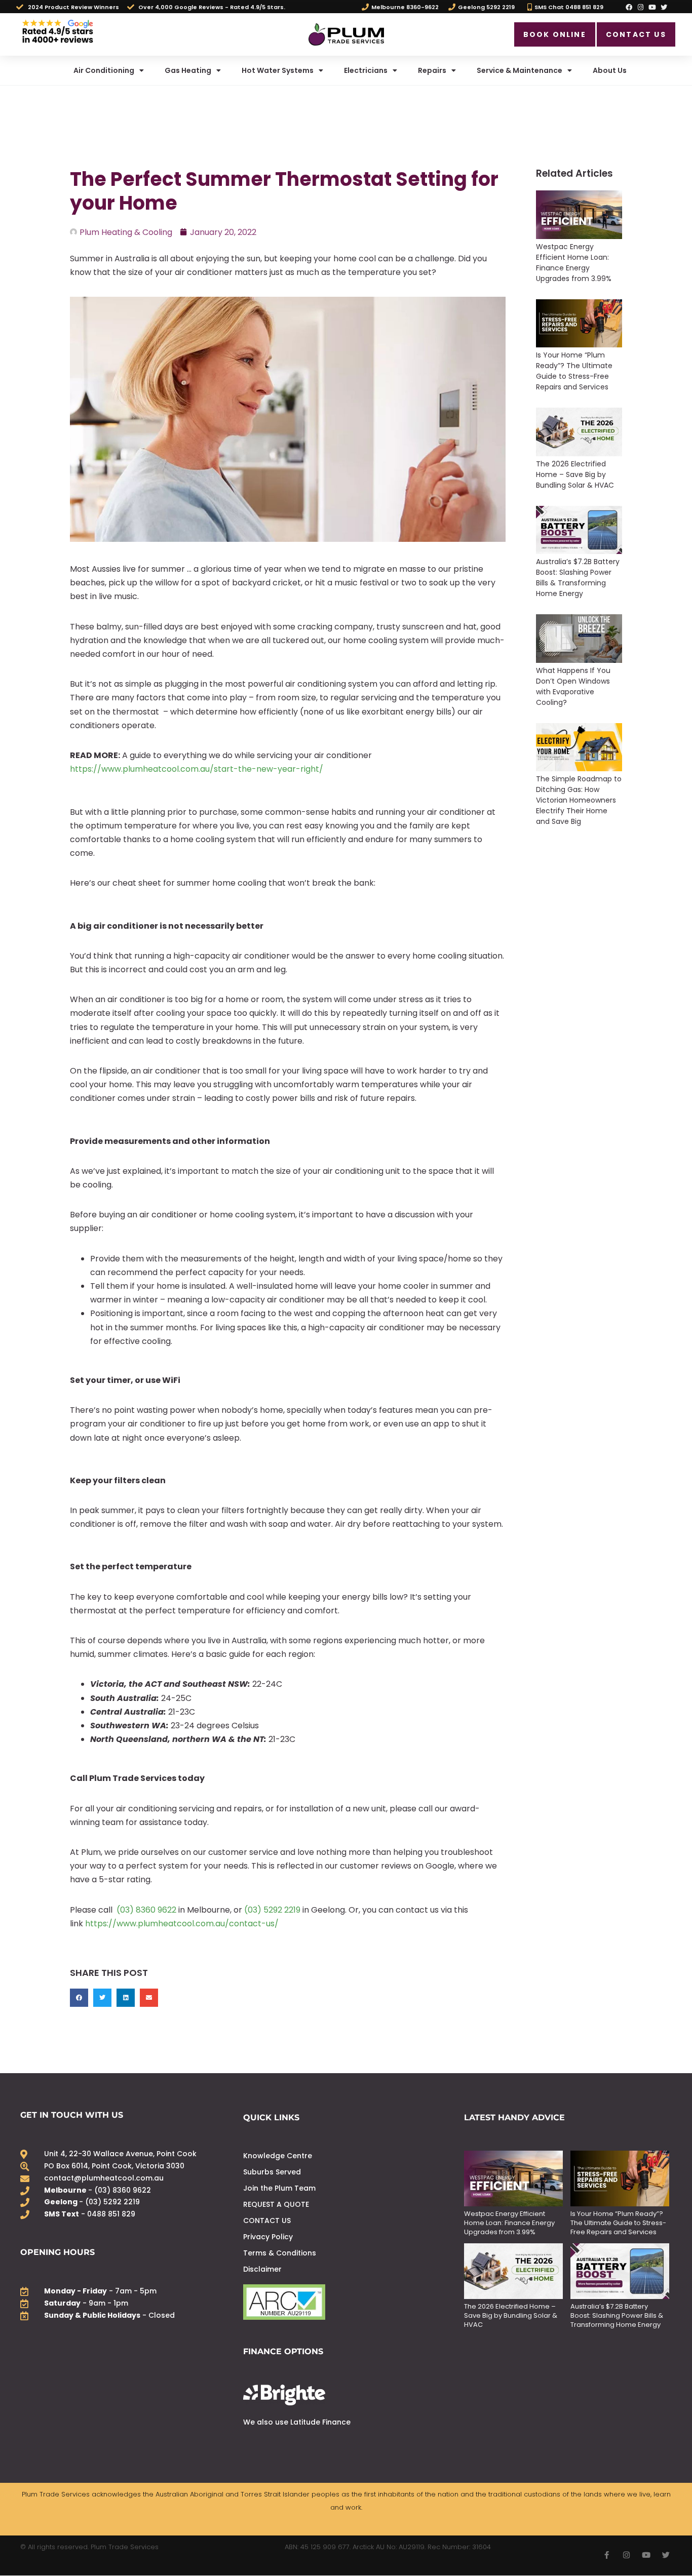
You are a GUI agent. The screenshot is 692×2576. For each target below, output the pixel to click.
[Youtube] (652, 7)
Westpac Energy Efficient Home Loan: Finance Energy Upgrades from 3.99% (575, 263)
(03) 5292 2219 (272, 1910)
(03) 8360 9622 (145, 1910)
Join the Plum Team (279, 2188)
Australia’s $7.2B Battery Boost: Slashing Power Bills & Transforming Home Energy (578, 578)
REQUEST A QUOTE (276, 2204)
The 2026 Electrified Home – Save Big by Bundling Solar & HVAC (575, 474)
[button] (79, 1998)
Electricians (366, 70)
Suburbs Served (272, 2172)
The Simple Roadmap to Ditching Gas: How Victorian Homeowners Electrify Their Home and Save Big (579, 800)
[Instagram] (640, 7)
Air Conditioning (104, 70)
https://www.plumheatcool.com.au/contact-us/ (182, 1924)
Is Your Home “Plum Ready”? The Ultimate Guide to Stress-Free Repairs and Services (574, 371)
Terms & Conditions (280, 2253)
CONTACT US (267, 2221)
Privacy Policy (268, 2237)
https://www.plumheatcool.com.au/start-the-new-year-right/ (197, 769)
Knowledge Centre (278, 2156)
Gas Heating (188, 70)
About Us (610, 70)
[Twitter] (664, 7)
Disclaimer (262, 2269)
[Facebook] (629, 7)
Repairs (432, 70)
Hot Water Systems (278, 70)
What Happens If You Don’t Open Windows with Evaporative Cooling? (573, 686)
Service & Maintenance (520, 70)
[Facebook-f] (607, 2555)
